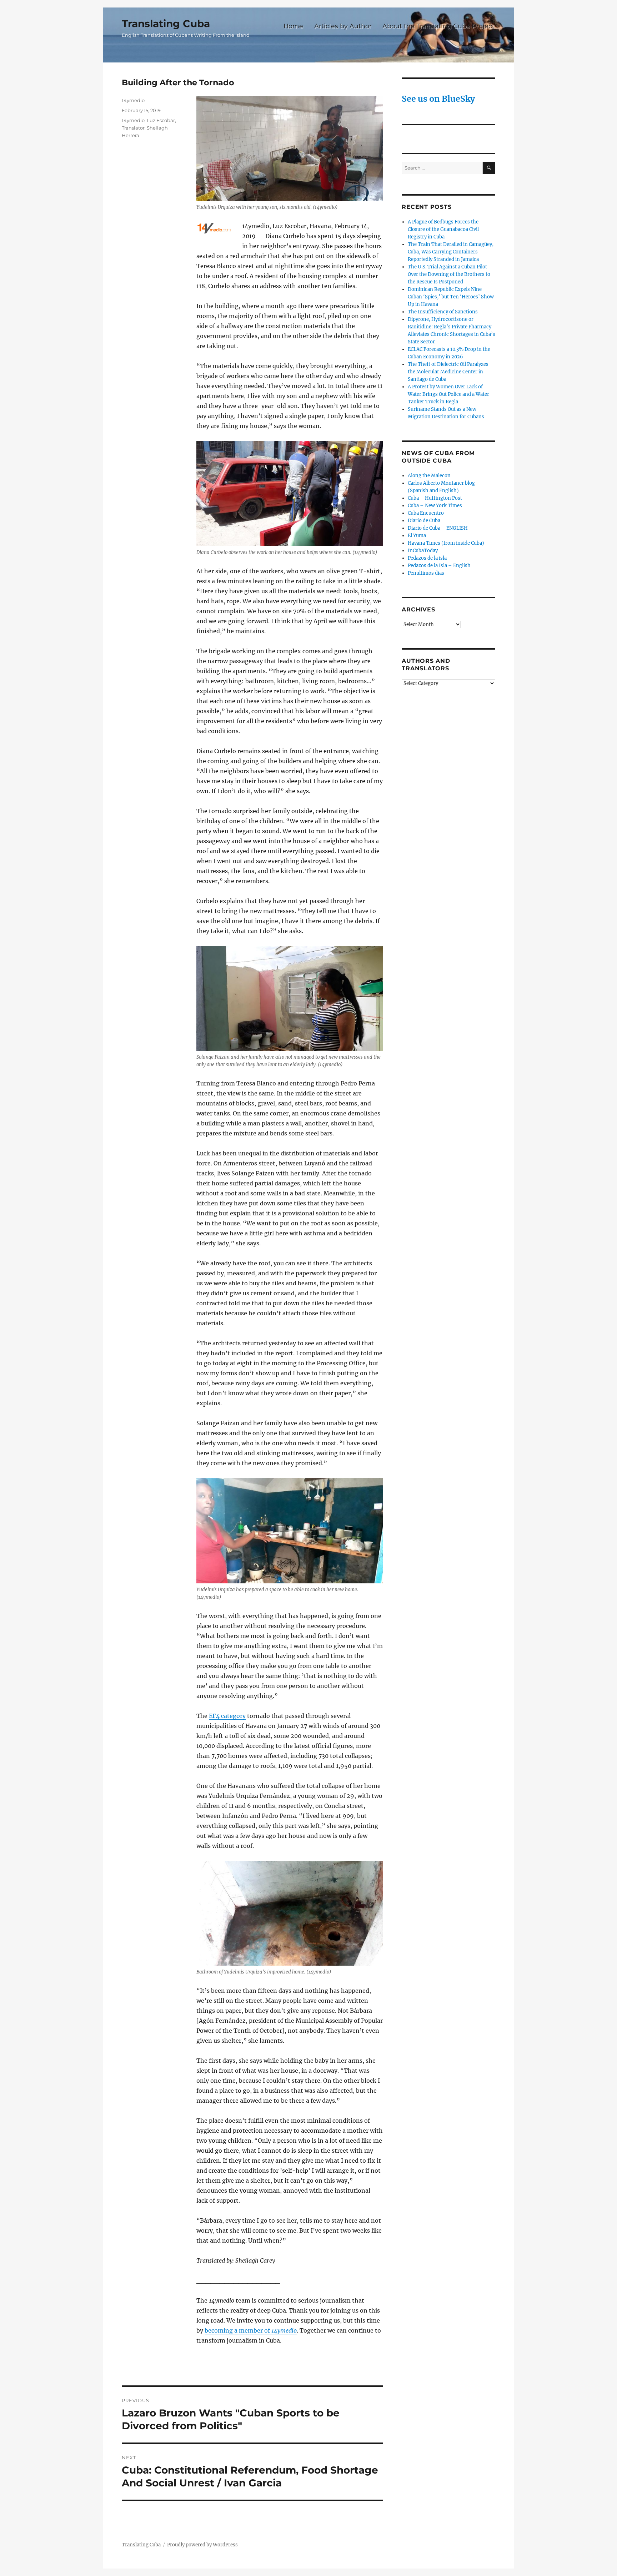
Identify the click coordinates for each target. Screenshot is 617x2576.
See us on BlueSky (438, 99)
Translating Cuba (166, 24)
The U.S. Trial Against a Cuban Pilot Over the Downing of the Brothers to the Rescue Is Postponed (449, 274)
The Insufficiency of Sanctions (443, 312)
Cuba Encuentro (426, 513)
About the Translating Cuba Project (438, 26)
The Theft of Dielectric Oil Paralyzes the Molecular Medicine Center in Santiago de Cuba (448, 372)
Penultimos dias (426, 573)
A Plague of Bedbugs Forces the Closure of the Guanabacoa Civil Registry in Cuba (443, 229)
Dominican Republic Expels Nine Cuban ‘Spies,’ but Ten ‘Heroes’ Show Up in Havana (451, 297)
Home (293, 26)
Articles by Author (343, 26)
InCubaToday (423, 551)
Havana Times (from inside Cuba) (446, 543)
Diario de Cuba (424, 521)
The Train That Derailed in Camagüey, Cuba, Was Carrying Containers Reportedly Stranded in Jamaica (451, 252)
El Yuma (417, 536)
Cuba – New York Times (435, 506)
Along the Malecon (429, 476)
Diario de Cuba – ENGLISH (438, 528)
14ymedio (133, 100)
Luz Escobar (161, 120)
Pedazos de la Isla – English (439, 566)
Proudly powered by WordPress (202, 2545)
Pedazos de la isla (427, 558)
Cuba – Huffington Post (435, 498)
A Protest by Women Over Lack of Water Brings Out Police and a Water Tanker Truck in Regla (448, 394)
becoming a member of (251, 2330)
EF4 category (227, 1716)
